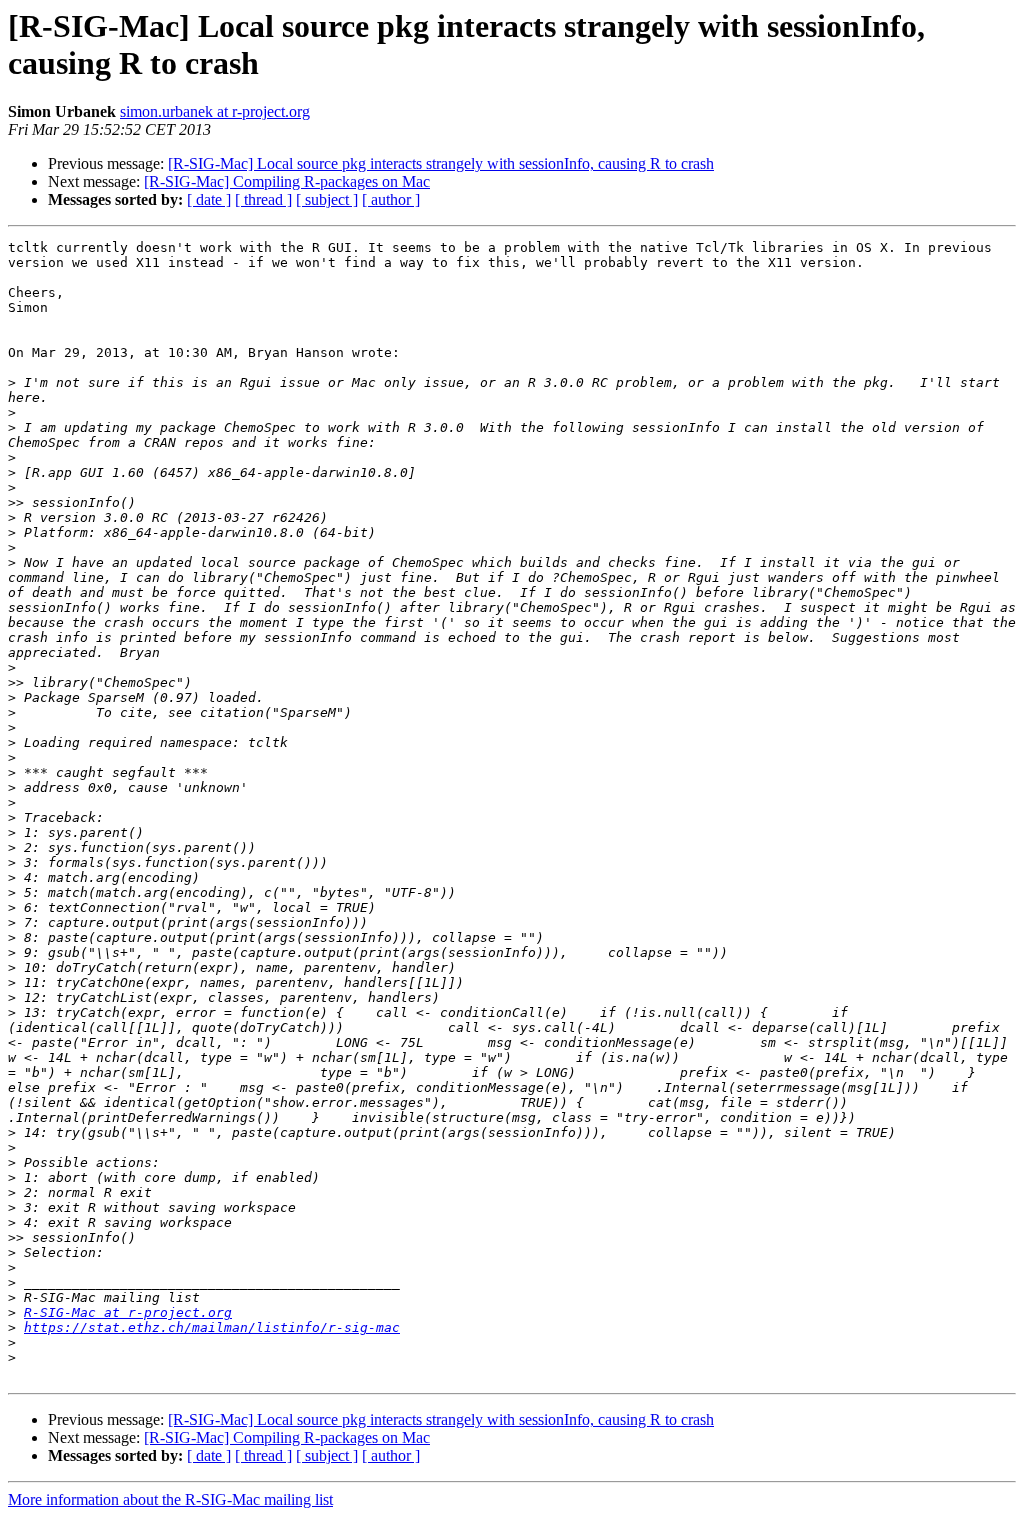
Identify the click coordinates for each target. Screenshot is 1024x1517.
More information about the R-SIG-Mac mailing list (170, 1499)
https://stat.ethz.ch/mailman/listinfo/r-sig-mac (212, 1327)
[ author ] (391, 199)
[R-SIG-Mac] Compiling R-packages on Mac (287, 181)
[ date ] (209, 199)
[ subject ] (327, 199)
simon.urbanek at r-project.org (215, 111)
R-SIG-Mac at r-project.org (128, 1312)
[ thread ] (263, 199)
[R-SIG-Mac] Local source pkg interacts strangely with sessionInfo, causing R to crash (441, 163)
